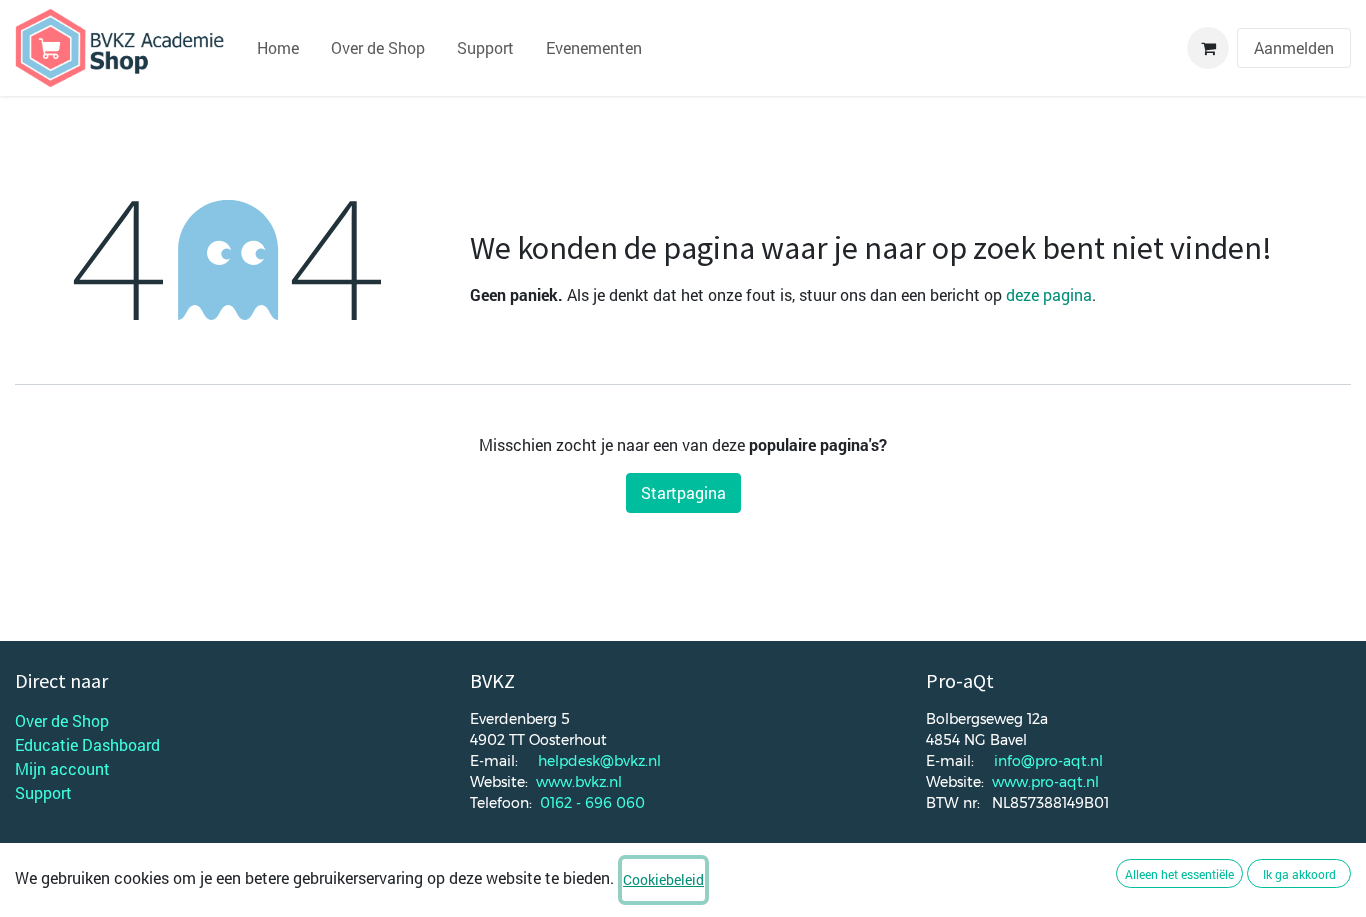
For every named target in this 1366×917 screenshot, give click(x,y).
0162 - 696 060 (592, 803)
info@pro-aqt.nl (1048, 761)
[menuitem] (278, 48)
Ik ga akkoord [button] (1299, 874)
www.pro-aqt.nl (1045, 782)
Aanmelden (1294, 47)
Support (43, 792)
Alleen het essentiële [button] (1179, 874)
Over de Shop (62, 720)
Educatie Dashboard (87, 744)
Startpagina (683, 492)
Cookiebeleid (663, 879)
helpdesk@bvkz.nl (599, 761)
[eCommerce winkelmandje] (1208, 48)
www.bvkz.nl (579, 782)
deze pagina (1049, 294)
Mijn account (62, 768)
